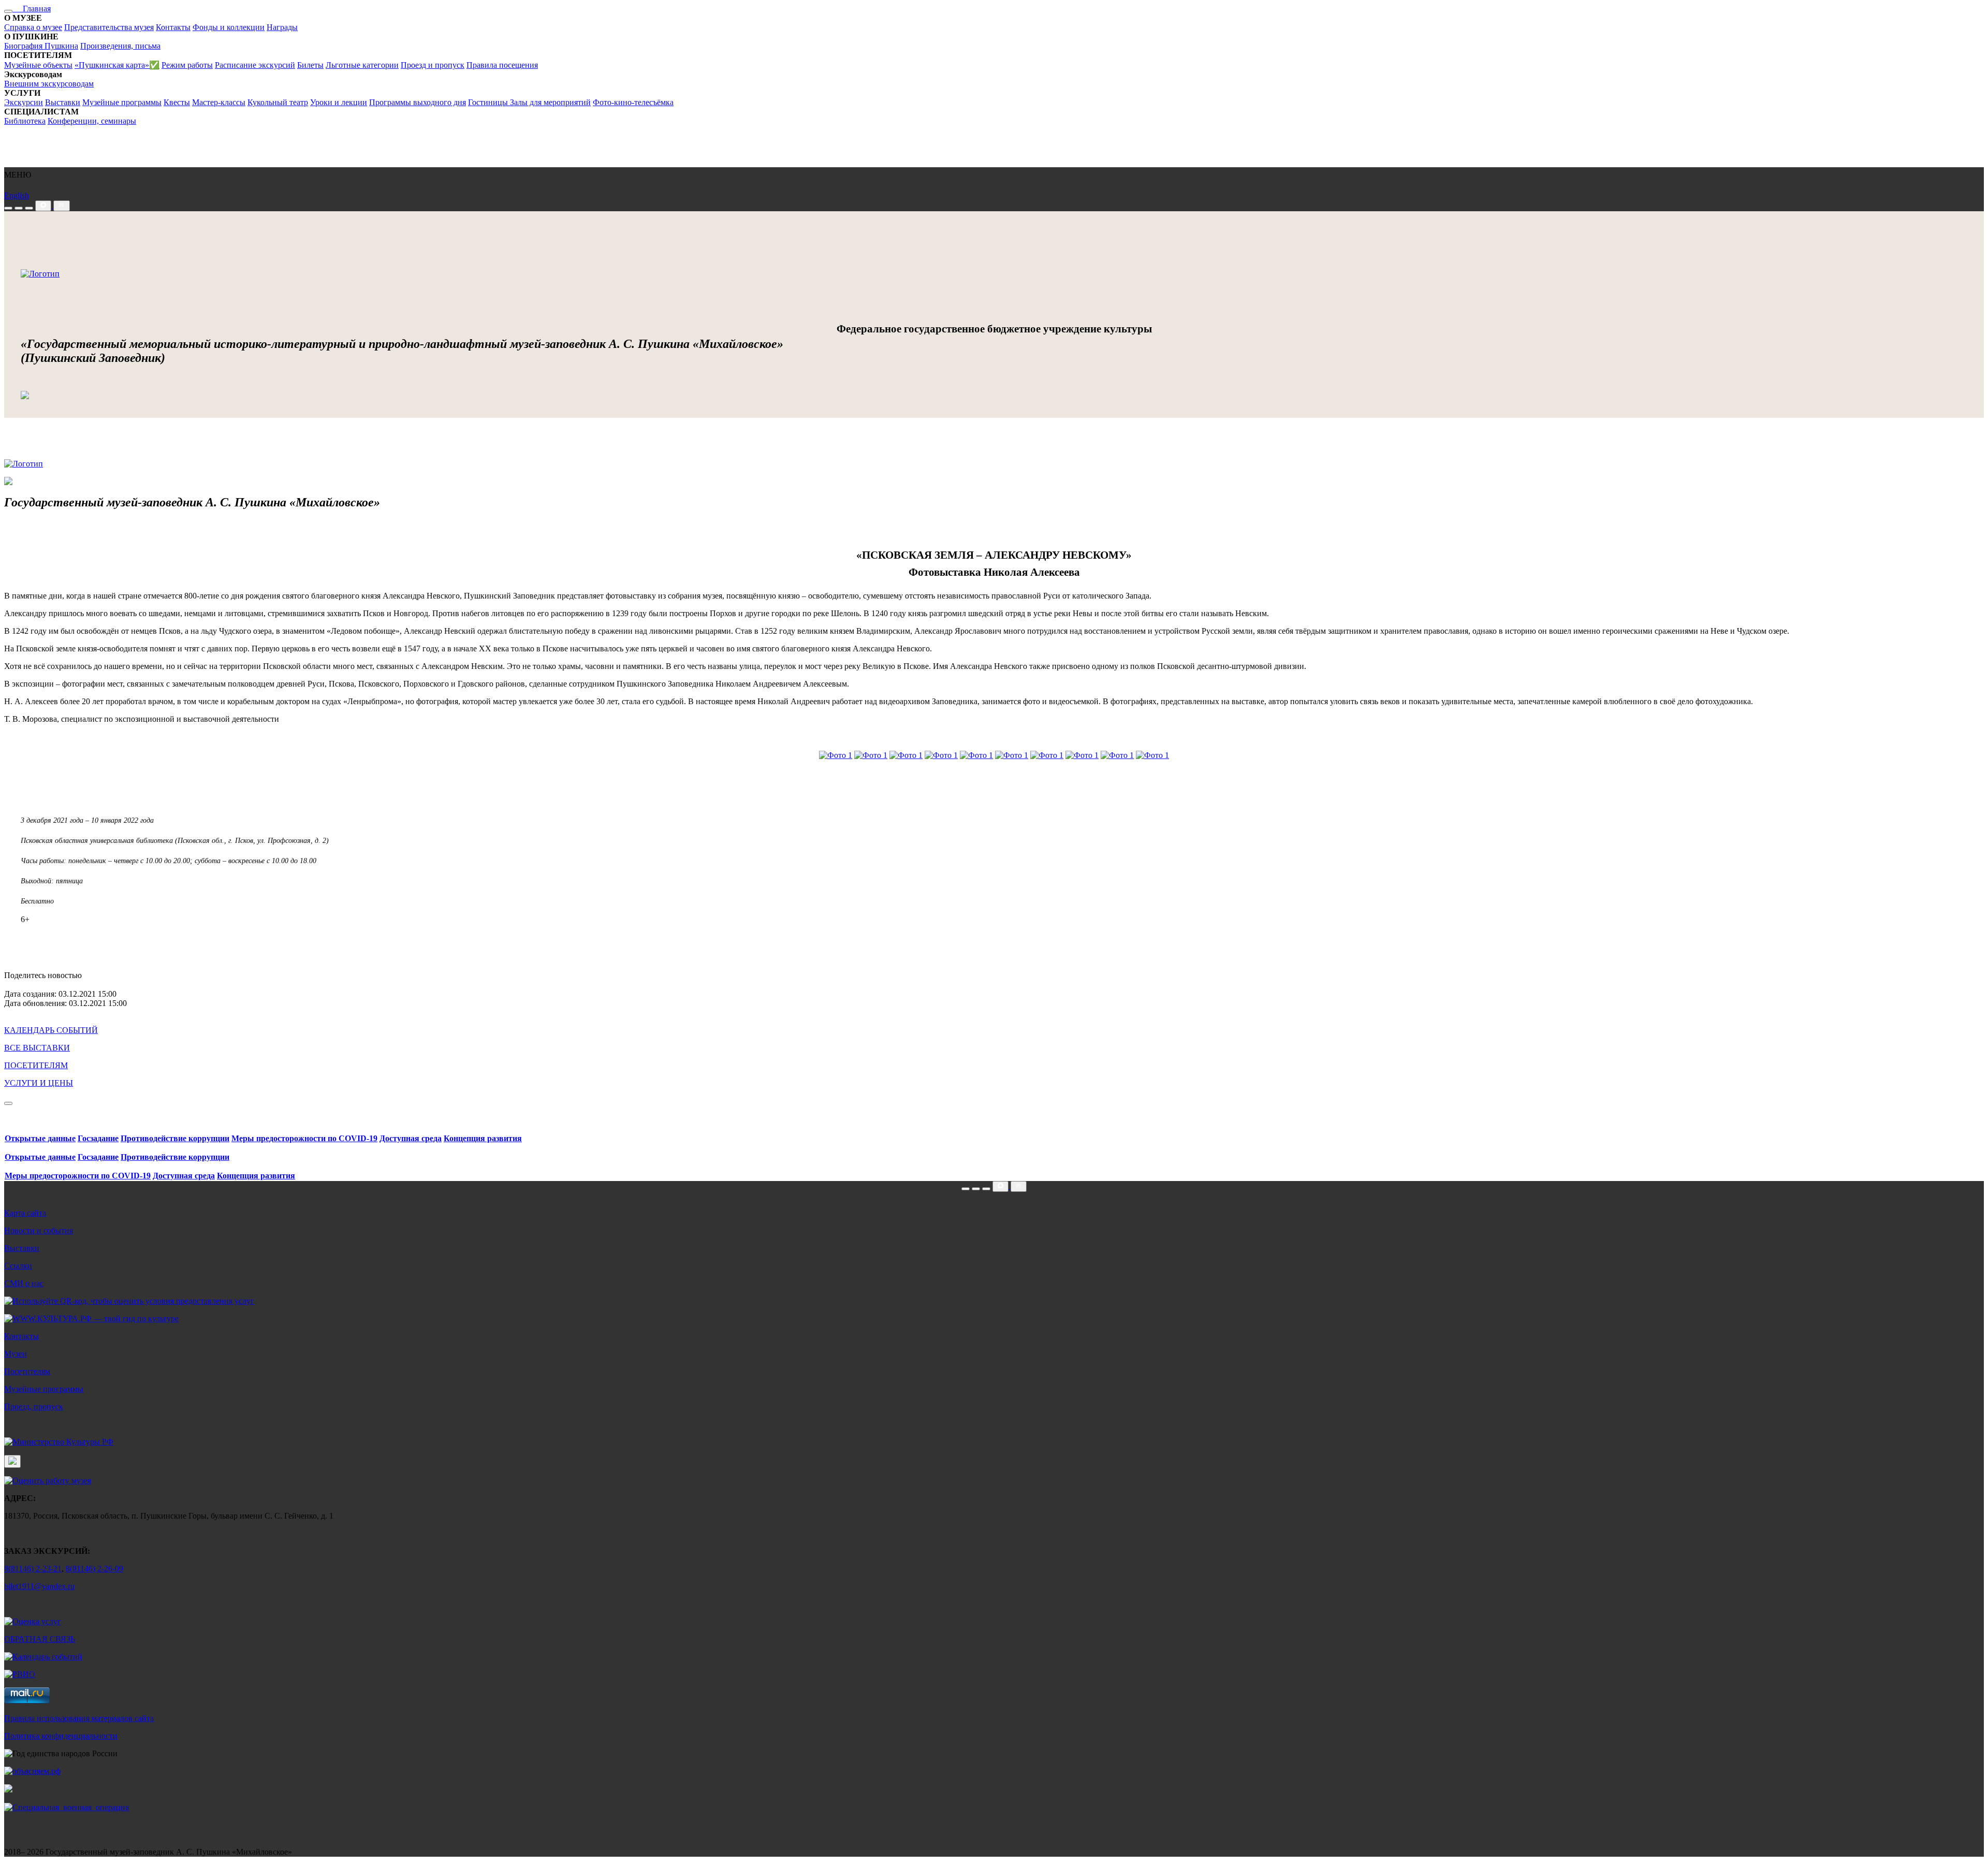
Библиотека (25, 121)
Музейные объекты (38, 65)
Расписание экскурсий (255, 65)
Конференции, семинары (92, 121)
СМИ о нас (24, 1283)
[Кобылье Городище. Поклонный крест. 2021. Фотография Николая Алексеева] (976, 755)
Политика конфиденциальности (61, 1736)
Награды (282, 27)
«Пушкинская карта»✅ (117, 65)
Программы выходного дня (418, 102)
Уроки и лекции (339, 102)
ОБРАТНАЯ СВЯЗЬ (40, 1639)
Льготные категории (362, 65)
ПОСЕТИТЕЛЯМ (36, 1065)
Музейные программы (122, 102)
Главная (32, 9)
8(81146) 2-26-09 (94, 1569)
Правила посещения (502, 65)
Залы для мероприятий (550, 102)
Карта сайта (25, 1213)
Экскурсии (24, 102)
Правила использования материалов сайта (79, 1718)
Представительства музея (109, 27)
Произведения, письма (120, 46)
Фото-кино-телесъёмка (633, 102)
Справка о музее (33, 27)
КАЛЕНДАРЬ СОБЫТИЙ (51, 1030)
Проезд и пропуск (433, 65)
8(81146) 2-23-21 (33, 1569)
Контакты (173, 27)
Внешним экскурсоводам (49, 84)
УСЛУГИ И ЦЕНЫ (39, 1083)
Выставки (63, 102)
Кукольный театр (278, 102)
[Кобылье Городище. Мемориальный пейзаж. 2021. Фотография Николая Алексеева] (1117, 755)
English (17, 195)
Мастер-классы (219, 102)
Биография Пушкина (41, 46)
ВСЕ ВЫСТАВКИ (37, 1048)
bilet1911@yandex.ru (39, 1586)
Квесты (177, 102)
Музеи (16, 1354)
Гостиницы (489, 102)
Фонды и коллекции (229, 27)
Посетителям (27, 1371)
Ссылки (18, 1266)
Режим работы (187, 65)
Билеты (310, 65)
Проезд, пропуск (34, 1407)
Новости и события (39, 1230)
